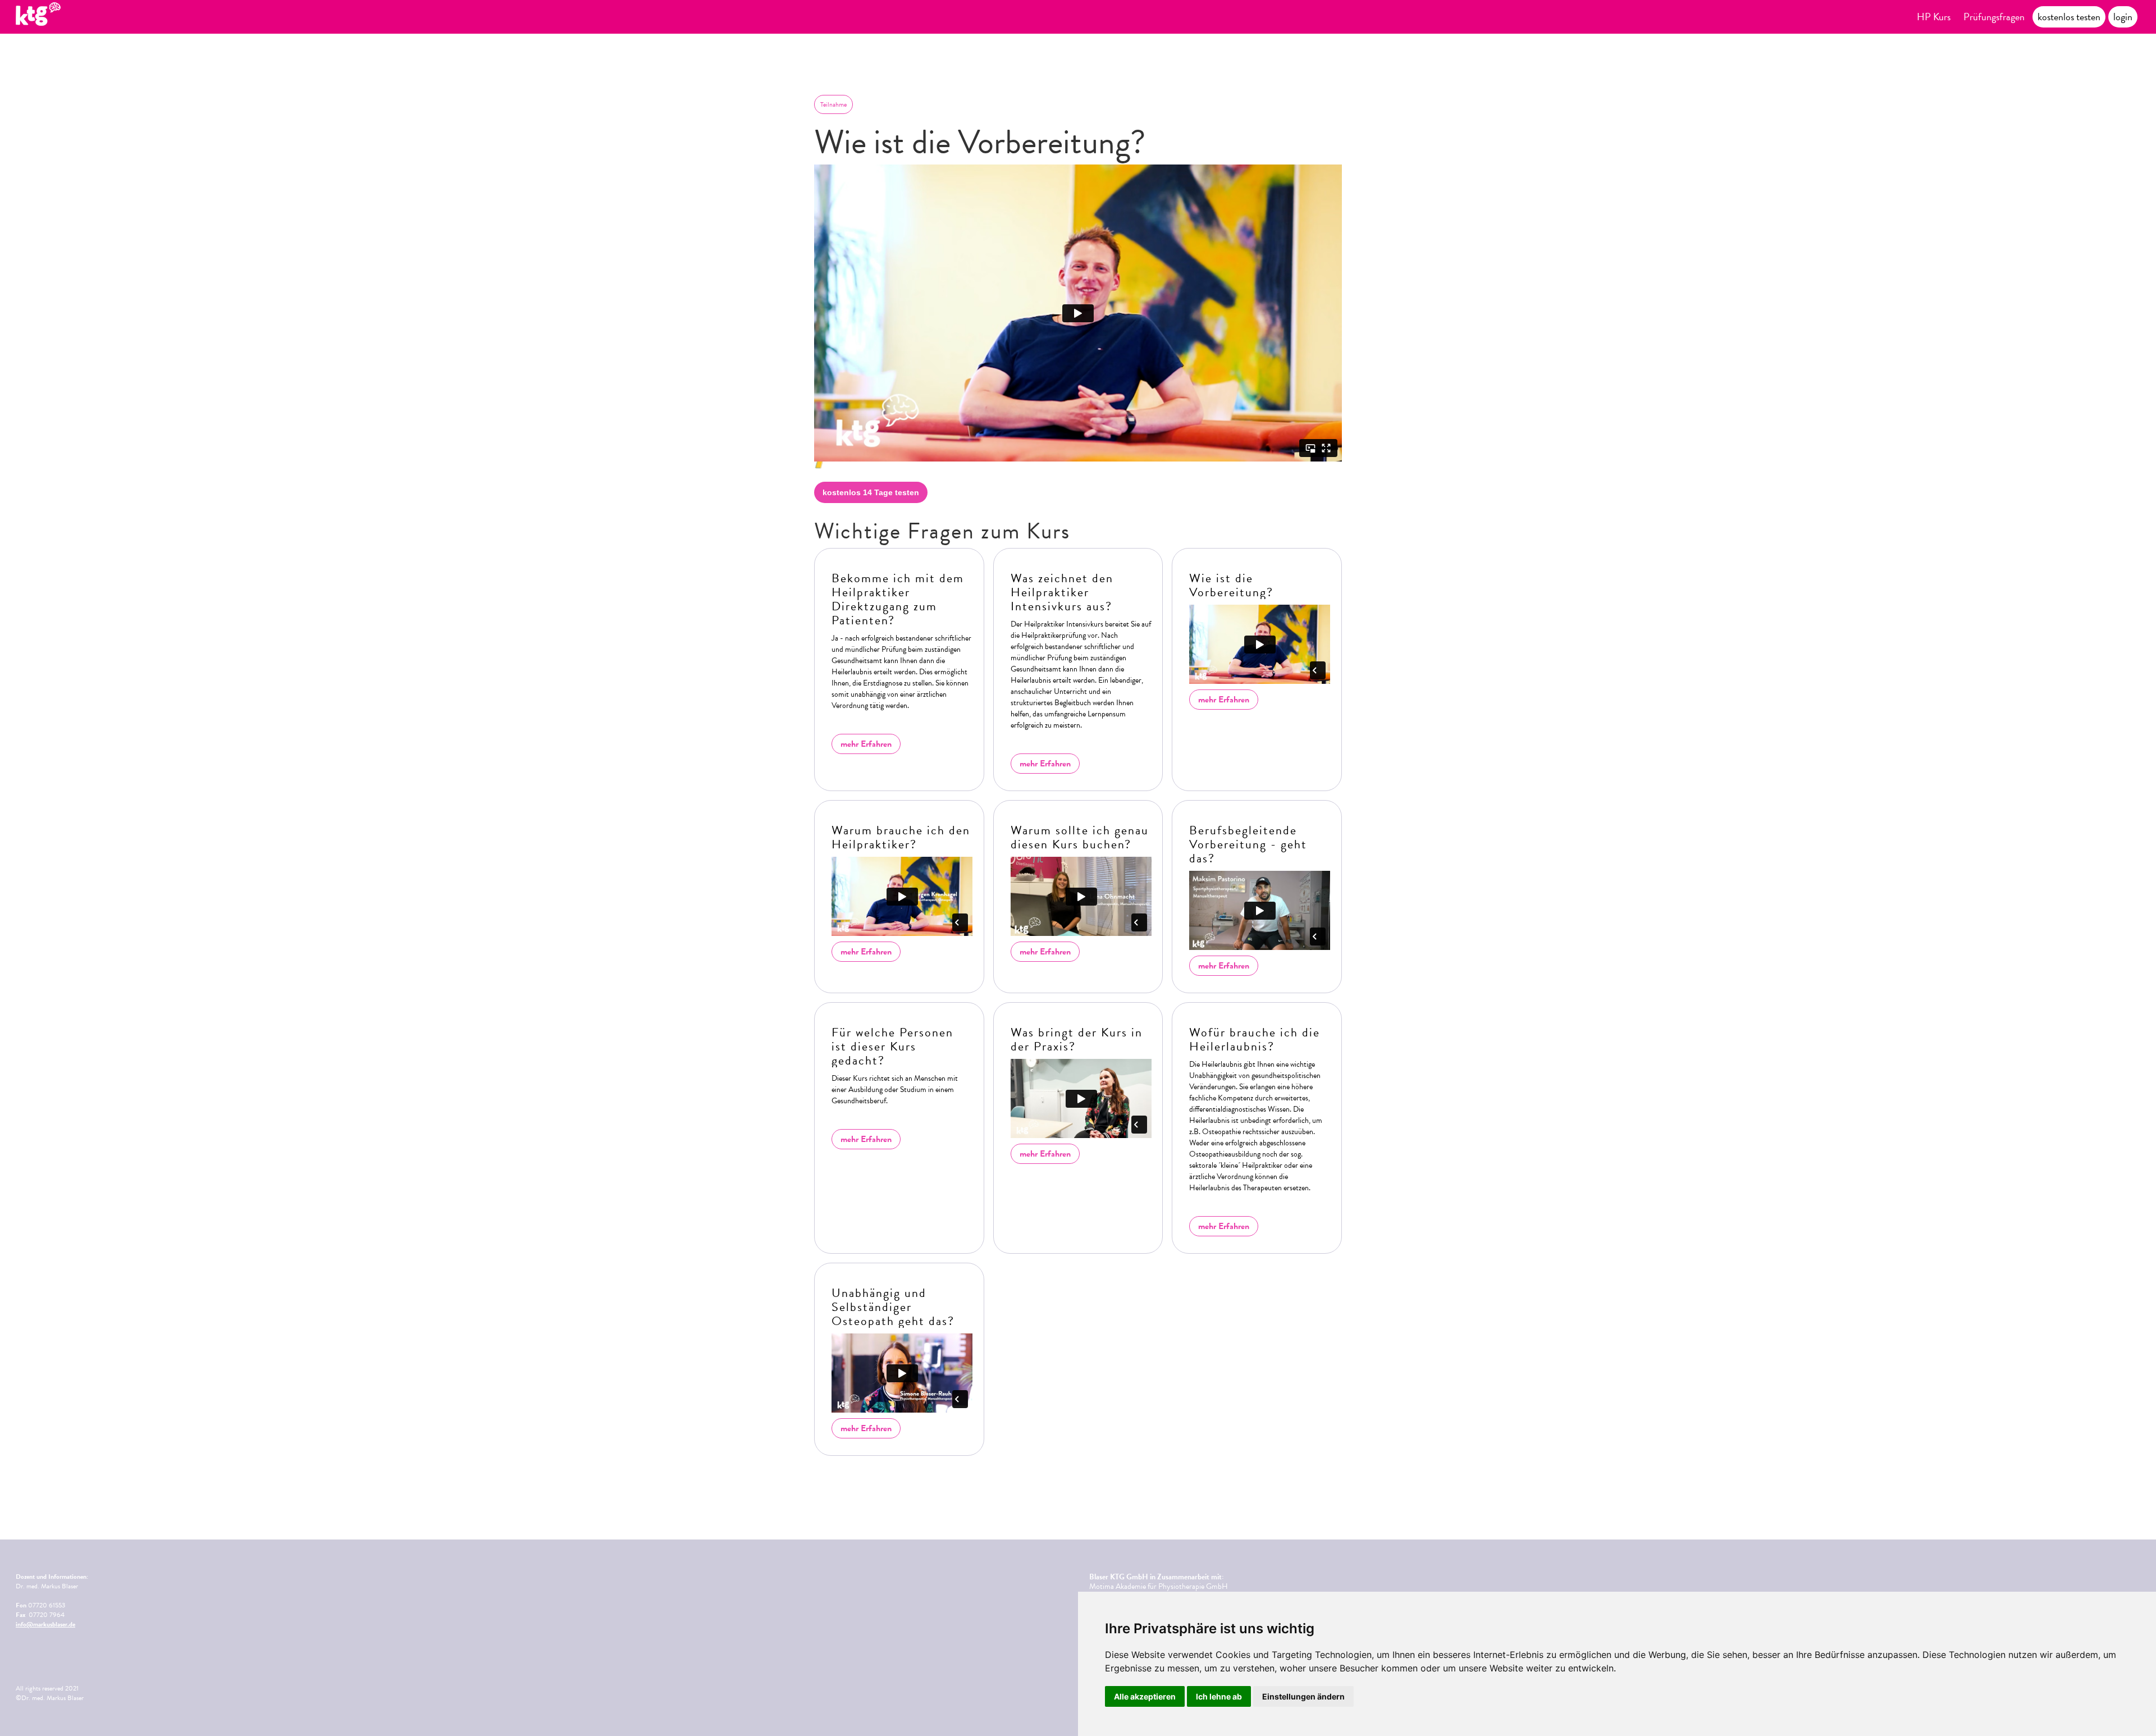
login (2123, 17)
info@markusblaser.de (45, 1624)
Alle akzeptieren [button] (1145, 1696)
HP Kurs (1934, 17)
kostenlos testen (2069, 17)
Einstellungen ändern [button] (1303, 1696)
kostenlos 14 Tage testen (871, 492)
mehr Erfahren (866, 744)
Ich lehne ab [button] (1219, 1696)
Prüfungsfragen (1994, 17)
